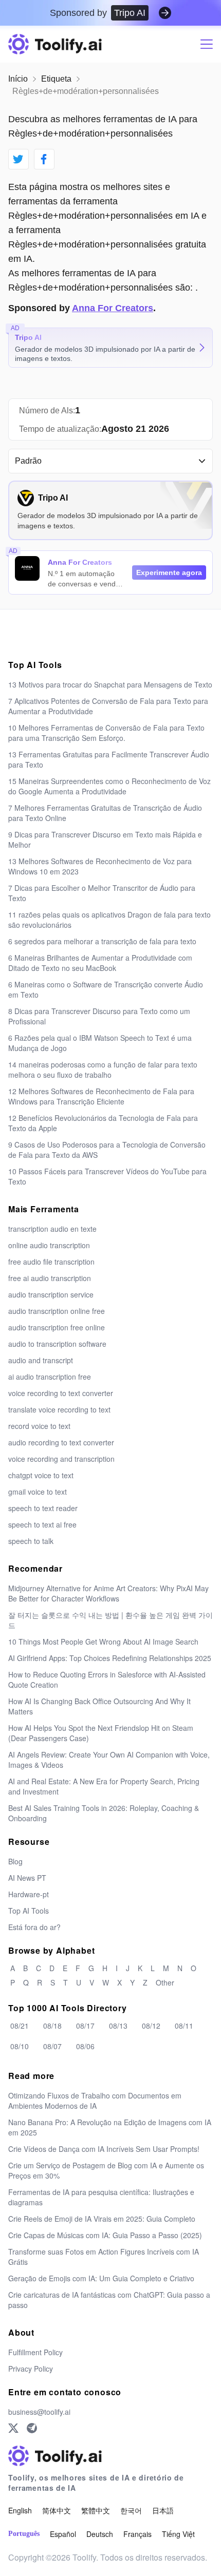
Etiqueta (56, 79)
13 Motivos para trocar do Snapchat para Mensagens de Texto (110, 684)
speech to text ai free (42, 1524)
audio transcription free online (57, 1327)
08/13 (118, 2026)
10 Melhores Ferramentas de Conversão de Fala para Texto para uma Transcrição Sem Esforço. (106, 733)
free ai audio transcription (50, 1278)
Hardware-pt (29, 1894)
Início (18, 79)
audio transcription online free (57, 1311)
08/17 (85, 2026)
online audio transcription (49, 1245)
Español (63, 2534)
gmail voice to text (38, 1492)
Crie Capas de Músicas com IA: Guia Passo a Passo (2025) (105, 2235)
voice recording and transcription (61, 1459)
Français (137, 2534)
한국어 (131, 2510)
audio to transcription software (57, 1344)
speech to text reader (43, 1508)
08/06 (85, 2046)
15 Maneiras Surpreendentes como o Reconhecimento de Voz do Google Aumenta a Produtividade (109, 786)
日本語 (163, 2510)
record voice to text (39, 1426)
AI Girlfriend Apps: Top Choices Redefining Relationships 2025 (110, 1658)
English (20, 2510)
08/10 (20, 2046)
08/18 (52, 2026)
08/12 (151, 2026)
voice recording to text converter (61, 1393)
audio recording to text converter (61, 1442)
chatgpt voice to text (41, 1475)
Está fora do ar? (34, 1927)
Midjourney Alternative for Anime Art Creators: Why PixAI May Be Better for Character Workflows (108, 1593)
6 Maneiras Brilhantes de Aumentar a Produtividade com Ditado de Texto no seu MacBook (100, 963)
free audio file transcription (51, 1262)
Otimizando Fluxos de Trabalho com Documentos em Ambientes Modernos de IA (95, 2101)
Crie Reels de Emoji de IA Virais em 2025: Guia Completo (102, 2219)
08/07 (52, 2046)
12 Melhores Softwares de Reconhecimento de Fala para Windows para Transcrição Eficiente (101, 1096)
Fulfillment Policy (35, 2352)
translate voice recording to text (59, 1409)
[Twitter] (13, 2428)
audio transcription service (51, 1294)
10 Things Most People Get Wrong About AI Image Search (103, 1642)
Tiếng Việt (178, 2534)
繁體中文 (96, 2510)
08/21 (20, 2026)
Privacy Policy (31, 2369)
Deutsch (100, 2534)
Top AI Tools (29, 1911)
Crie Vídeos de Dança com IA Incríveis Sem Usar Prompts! (104, 2149)
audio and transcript (41, 1360)
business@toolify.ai (39, 2412)
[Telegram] (32, 2428)
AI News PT (27, 1878)
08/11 (184, 2026)
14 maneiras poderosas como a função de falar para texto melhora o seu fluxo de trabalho (103, 1070)
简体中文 (57, 2510)
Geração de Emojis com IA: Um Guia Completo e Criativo (101, 2278)
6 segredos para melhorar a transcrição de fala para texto (102, 941)
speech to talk (31, 1541)
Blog (15, 1861)
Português (24, 2534)
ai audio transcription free (50, 1377)
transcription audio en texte (52, 1229)
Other (165, 1982)
